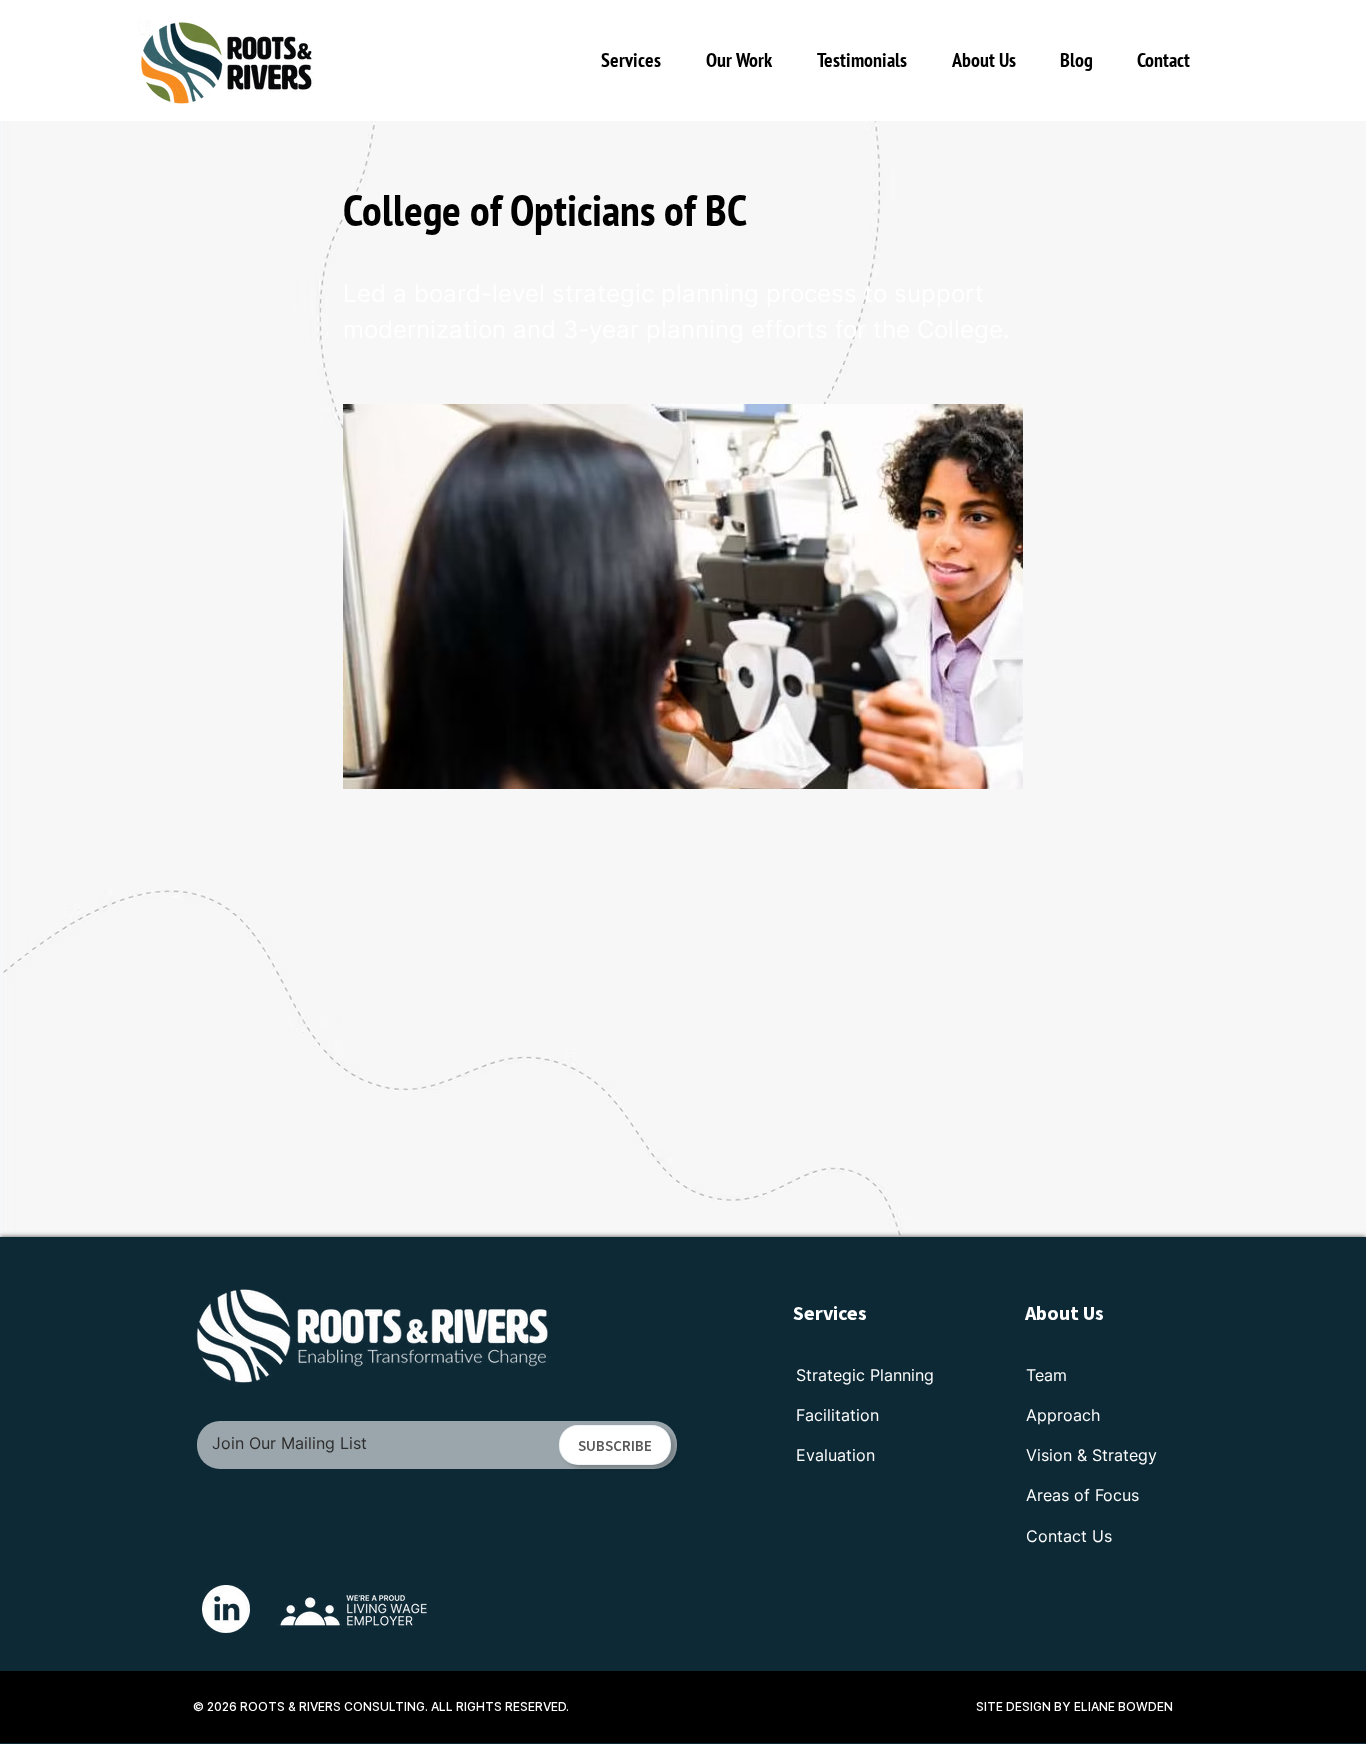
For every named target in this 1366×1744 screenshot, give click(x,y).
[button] (746, 60)
